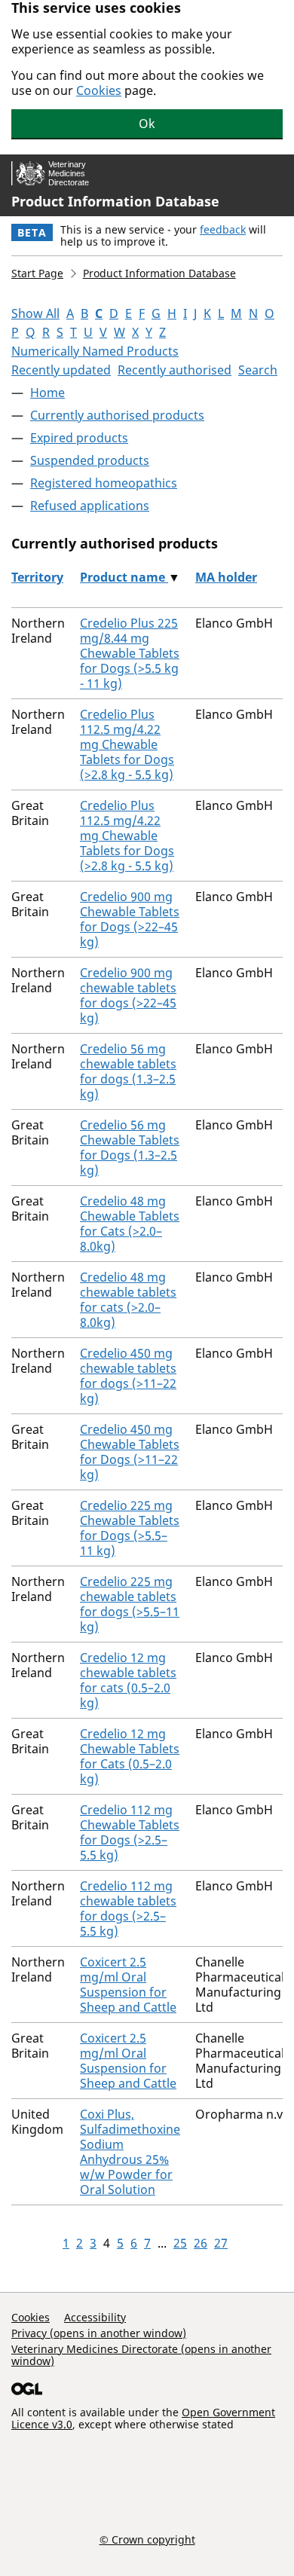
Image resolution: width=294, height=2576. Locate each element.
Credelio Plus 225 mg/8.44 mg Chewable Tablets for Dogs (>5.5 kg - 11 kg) (130, 653)
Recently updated (61, 370)
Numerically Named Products (95, 351)
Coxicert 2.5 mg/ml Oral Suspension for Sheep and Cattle (128, 1985)
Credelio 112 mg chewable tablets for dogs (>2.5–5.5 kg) (128, 1908)
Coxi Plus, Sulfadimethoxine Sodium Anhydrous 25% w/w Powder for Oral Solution (130, 2152)
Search (258, 370)
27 (221, 2243)
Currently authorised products (117, 415)
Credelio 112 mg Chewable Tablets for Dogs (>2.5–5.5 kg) (130, 1832)
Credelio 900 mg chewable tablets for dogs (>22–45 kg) (128, 995)
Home (47, 393)
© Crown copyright (147, 2539)
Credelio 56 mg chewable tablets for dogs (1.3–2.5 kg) (128, 1071)
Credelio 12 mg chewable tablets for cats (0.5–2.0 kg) (128, 1680)
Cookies (99, 90)
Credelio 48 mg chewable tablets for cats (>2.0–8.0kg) (128, 1300)
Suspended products (90, 460)
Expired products (79, 438)
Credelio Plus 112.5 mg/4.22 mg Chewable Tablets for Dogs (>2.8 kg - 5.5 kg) (127, 744)
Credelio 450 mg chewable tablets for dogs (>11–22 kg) (128, 1376)
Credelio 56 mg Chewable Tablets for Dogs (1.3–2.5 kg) (130, 1147)
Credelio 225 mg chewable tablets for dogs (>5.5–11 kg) (130, 1604)
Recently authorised (175, 370)
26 (201, 2243)
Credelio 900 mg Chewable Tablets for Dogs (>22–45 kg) (130, 919)
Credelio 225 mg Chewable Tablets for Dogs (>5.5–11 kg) (130, 1528)
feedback (223, 229)
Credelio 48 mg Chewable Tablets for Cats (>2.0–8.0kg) (130, 1224)
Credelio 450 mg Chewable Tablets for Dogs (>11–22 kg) (130, 1452)
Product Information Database (115, 201)
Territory (37, 577)
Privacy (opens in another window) (99, 2333)
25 (180, 2243)
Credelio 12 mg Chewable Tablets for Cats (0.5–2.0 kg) (130, 1756)
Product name (124, 577)
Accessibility (95, 2317)
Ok (147, 124)
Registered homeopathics (104, 483)
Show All (35, 313)
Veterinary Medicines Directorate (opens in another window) (141, 2355)
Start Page (37, 273)
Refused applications (90, 506)
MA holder (226, 577)
